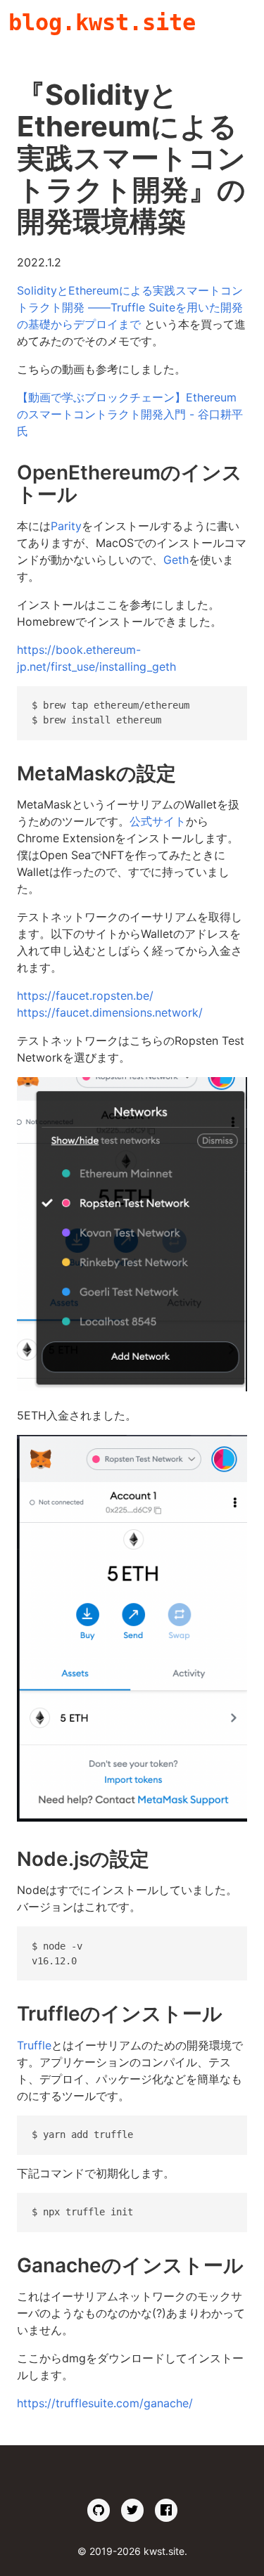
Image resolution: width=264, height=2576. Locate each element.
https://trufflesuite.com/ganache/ (105, 2403)
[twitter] (132, 2510)
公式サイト (158, 821)
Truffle (34, 2045)
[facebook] (166, 2510)
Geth (176, 560)
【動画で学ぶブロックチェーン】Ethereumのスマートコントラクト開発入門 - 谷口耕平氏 (130, 414)
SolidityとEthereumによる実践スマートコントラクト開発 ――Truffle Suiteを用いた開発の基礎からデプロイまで (130, 307)
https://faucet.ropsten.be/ (85, 996)
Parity (66, 526)
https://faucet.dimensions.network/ (110, 1012)
